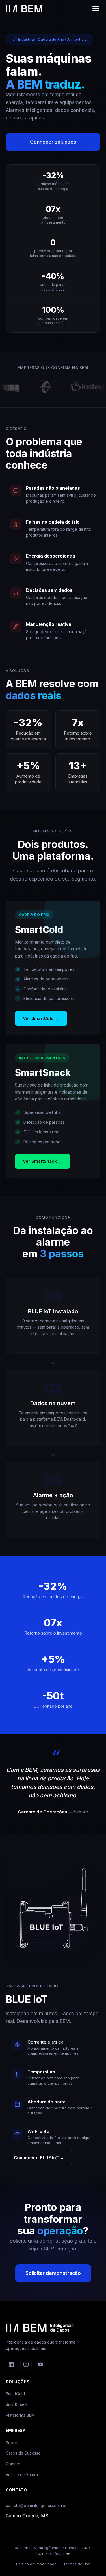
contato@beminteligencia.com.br (36, 2505)
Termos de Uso (77, 2564)
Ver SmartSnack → (43, 1161)
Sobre (11, 2443)
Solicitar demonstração (53, 2273)
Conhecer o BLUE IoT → (39, 2158)
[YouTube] (41, 2364)
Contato (13, 2464)
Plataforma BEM (20, 2415)
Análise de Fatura (22, 2475)
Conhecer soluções (53, 142)
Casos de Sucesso (23, 2453)
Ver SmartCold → (41, 1018)
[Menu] (96, 8)
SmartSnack (17, 2404)
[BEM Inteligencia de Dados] (24, 8)
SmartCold (15, 2394)
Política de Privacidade (36, 2564)
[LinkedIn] (11, 2364)
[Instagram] (26, 2364)
